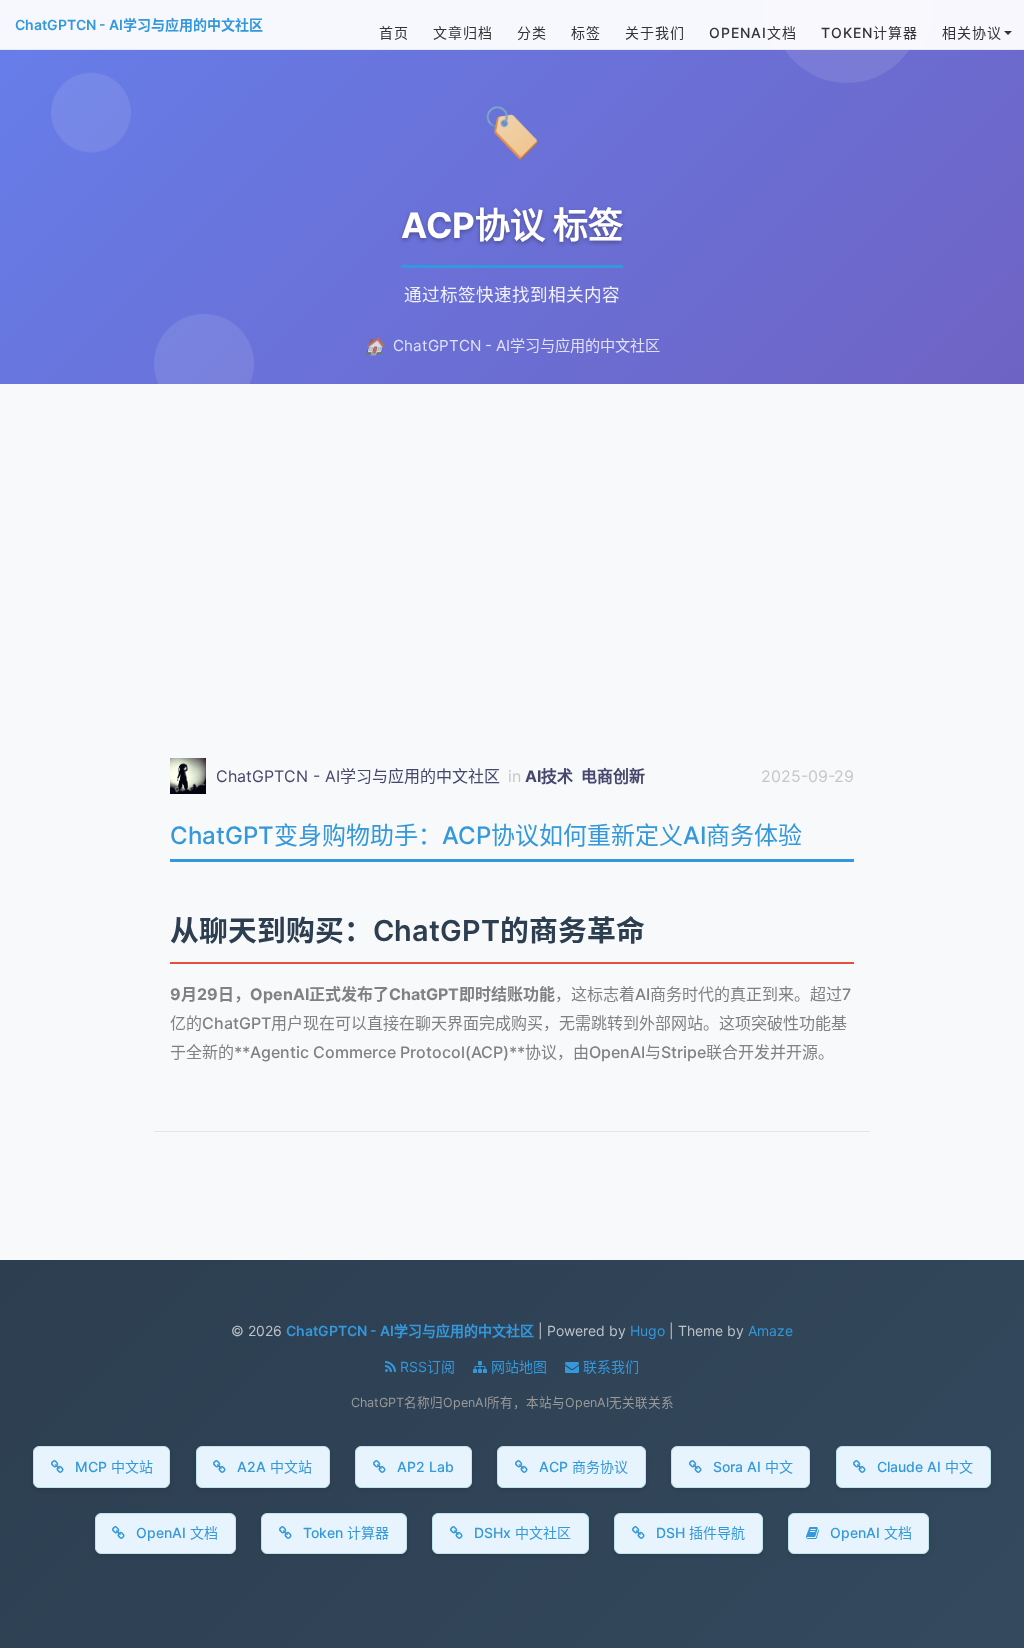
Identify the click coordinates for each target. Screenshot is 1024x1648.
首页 (394, 32)
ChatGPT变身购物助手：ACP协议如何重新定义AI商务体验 (486, 835)
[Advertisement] (512, 540)
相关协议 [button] (972, 32)
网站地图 (519, 1366)
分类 (532, 32)
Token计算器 (869, 32)
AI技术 (551, 776)
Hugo (647, 1330)
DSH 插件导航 (698, 1532)
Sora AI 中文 (751, 1466)
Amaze (770, 1330)
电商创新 (613, 776)
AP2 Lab (423, 1466)
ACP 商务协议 (581, 1466)
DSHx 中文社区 (520, 1532)
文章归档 (463, 32)
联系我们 (609, 1366)
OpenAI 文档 (175, 1532)
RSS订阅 (427, 1366)
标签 (586, 32)
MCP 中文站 (112, 1466)
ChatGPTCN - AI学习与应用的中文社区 (139, 24)
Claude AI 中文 (923, 1466)
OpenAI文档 (753, 32)
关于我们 (655, 32)
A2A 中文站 (272, 1466)
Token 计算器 (344, 1532)
